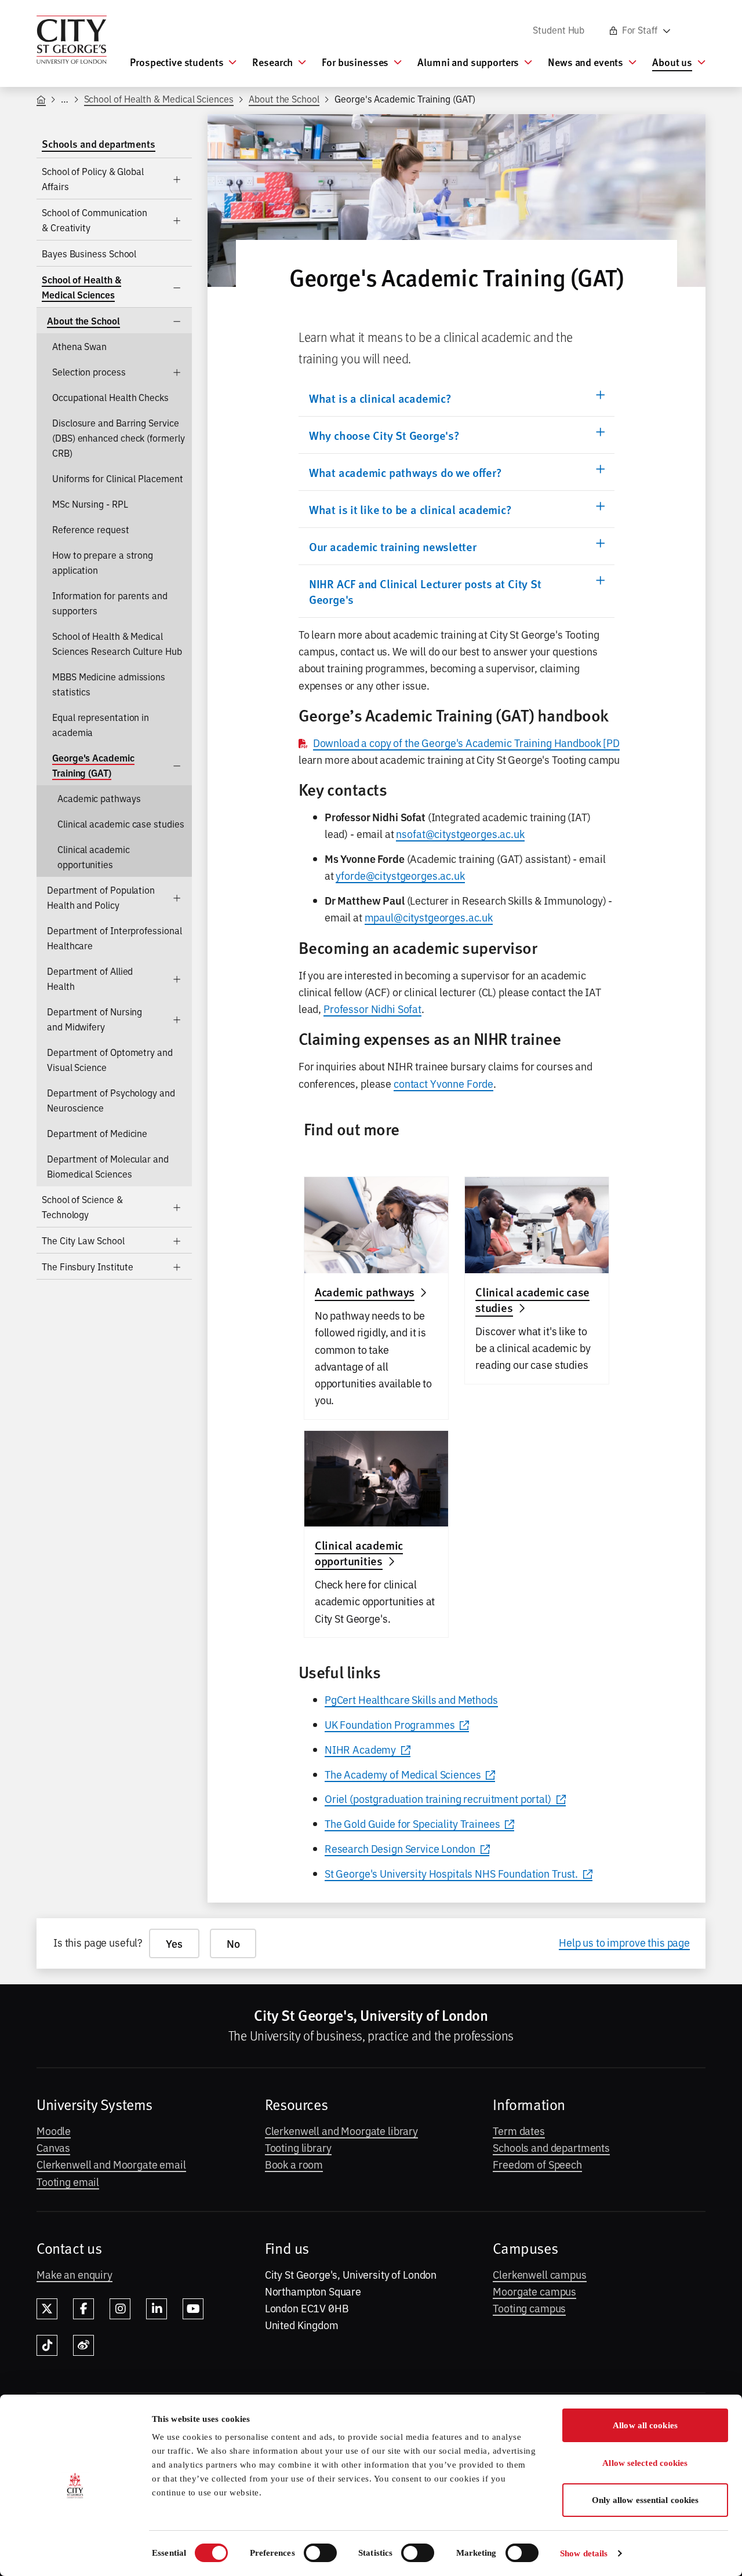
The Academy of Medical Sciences (403, 1774)
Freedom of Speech (537, 2164)
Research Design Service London (400, 1848)
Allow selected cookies (645, 2463)
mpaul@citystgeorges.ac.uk (429, 917)
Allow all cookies (645, 2425)
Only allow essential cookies (645, 2500)
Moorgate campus (534, 2291)
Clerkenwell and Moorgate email (111, 2164)
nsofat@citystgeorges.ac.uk (460, 833)
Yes (174, 1943)
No (233, 1943)
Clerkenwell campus (539, 2274)
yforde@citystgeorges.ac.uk (400, 875)
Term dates (519, 2130)
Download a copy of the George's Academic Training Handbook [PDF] (471, 742)
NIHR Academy (360, 1749)
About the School (284, 99)
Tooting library (298, 2147)
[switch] (320, 2553)
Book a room (294, 2164)
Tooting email (68, 2181)
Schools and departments (551, 2147)
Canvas (53, 2147)
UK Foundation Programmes (390, 1724)
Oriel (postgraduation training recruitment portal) (438, 1798)
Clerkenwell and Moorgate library (341, 2130)
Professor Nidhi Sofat (372, 1008)
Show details (584, 2553)
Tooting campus (529, 2308)
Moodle (54, 2130)
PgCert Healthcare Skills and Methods (411, 1699)
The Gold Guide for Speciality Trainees (412, 1823)
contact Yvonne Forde (443, 1083)
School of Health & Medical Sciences (159, 99)
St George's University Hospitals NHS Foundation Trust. (451, 1873)
